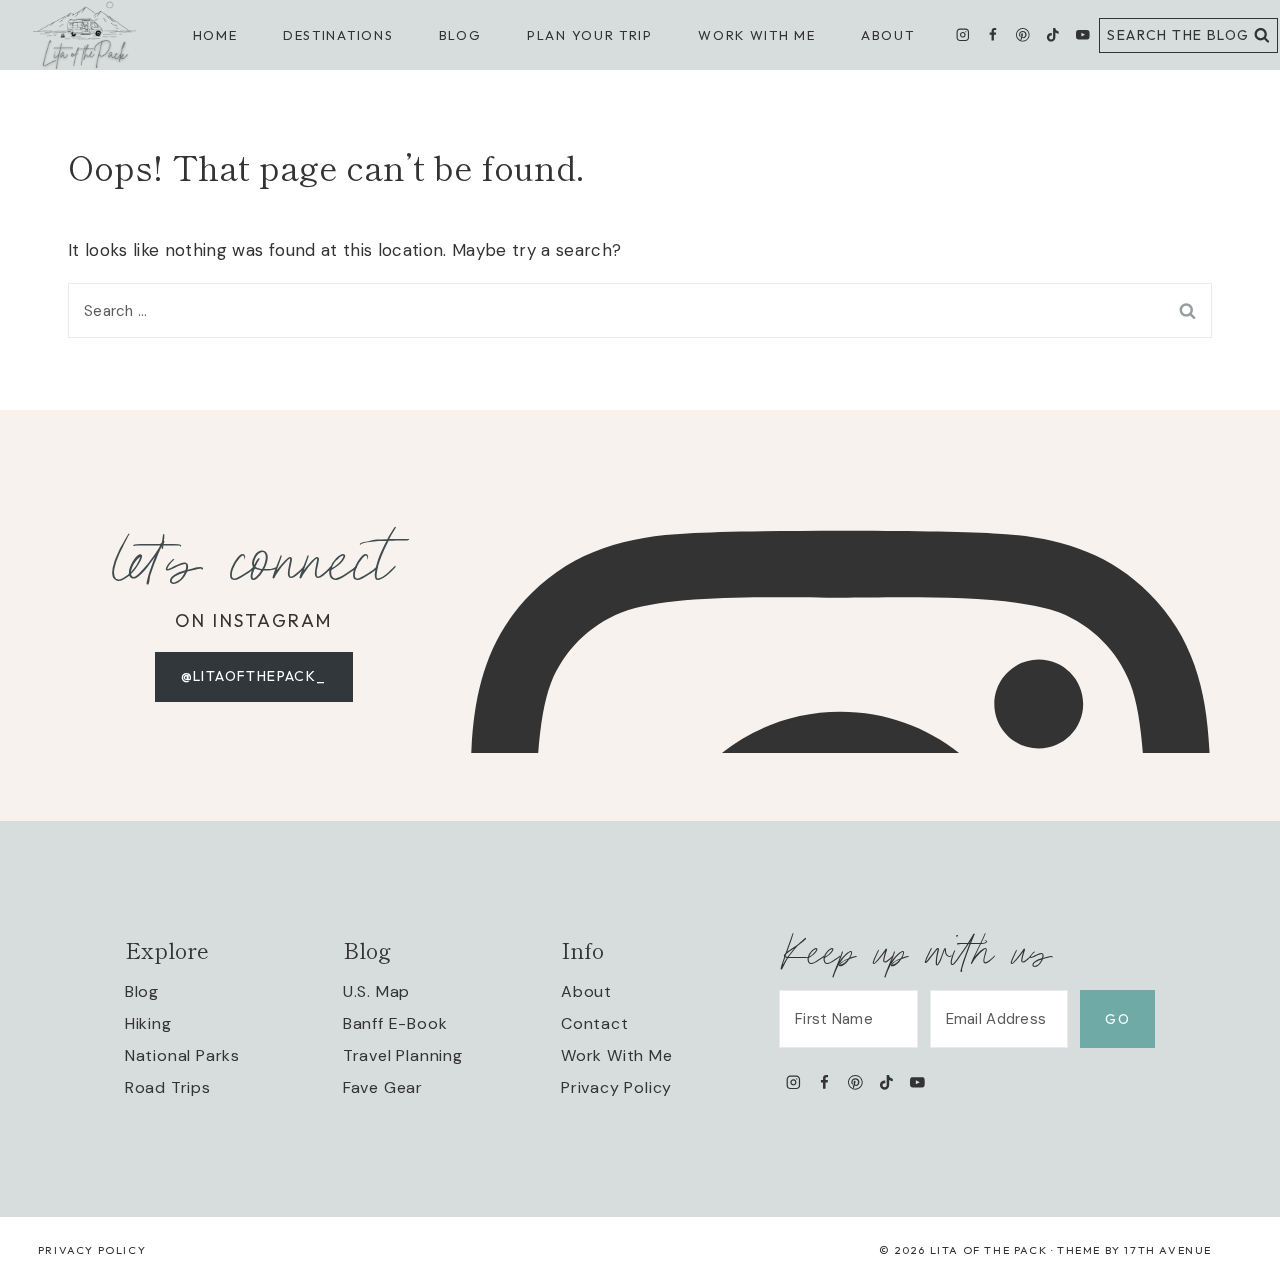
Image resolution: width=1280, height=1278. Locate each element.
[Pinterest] (1022, 35)
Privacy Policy (616, 1087)
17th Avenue (1168, 1250)
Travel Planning (403, 1055)
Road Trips (168, 1087)
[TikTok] (1052, 35)
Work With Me (617, 1055)
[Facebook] (992, 35)
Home (215, 35)
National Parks (182, 1055)
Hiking (148, 1023)
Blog (142, 991)
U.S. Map (376, 991)
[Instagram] (963, 35)
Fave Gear (383, 1087)
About (887, 35)
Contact (595, 1023)
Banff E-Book (395, 1023)
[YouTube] (1082, 35)
